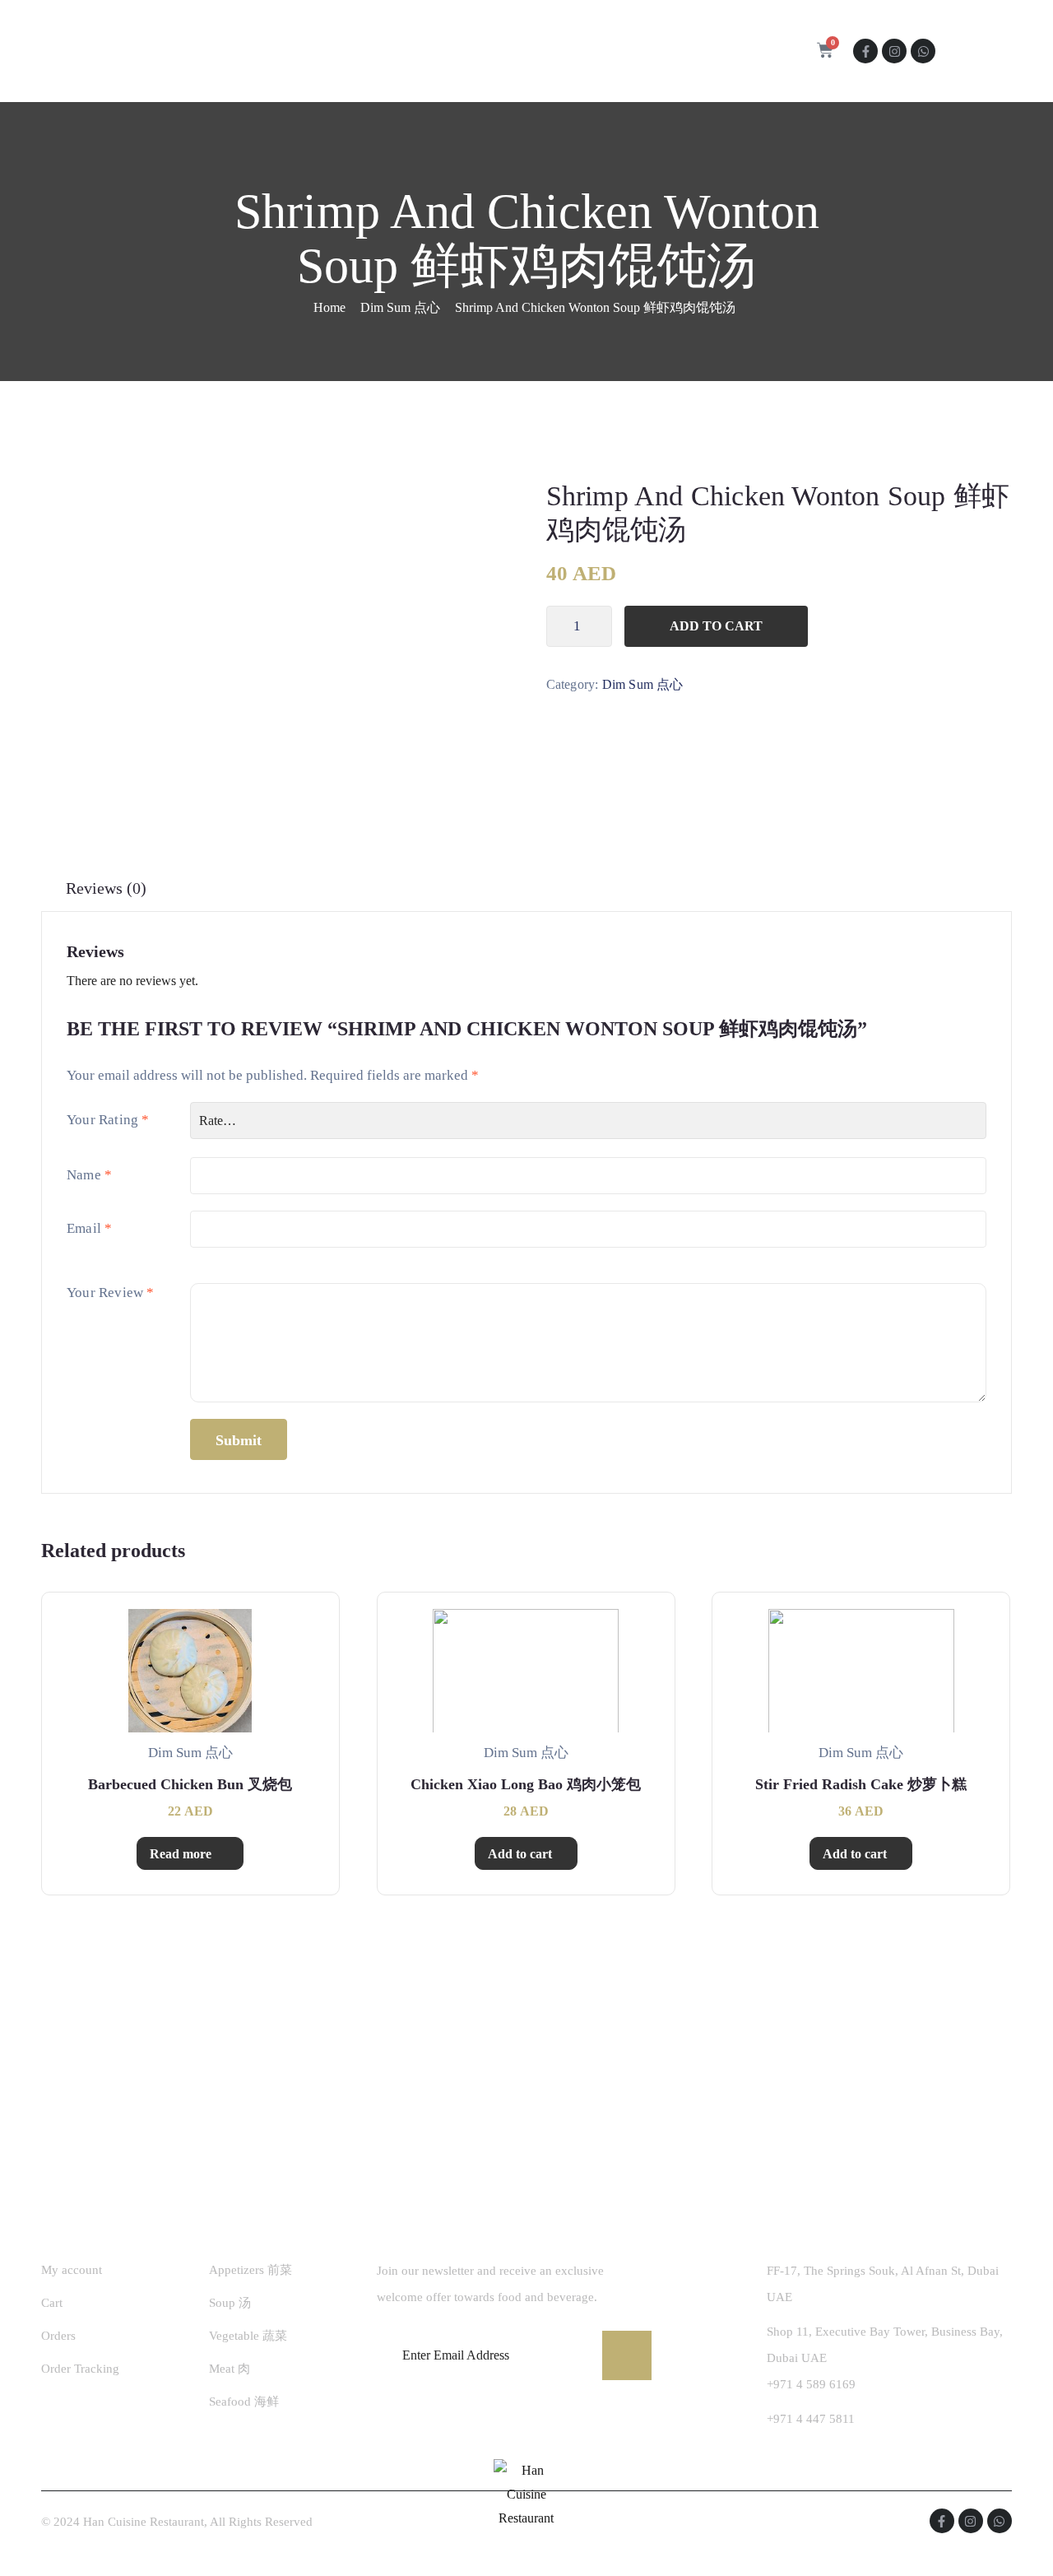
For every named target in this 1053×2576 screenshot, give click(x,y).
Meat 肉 (230, 2369)
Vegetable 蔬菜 (248, 2336)
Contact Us (558, 51)
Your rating (108, 1120)
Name (89, 1175)
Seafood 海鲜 (244, 2402)
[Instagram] (894, 51)
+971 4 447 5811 (811, 2419)
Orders (58, 2336)
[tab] (106, 888)
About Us (366, 51)
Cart (52, 2303)
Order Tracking (80, 2369)
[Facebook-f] (865, 51)
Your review (111, 1293)
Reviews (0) (106, 888)
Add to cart (716, 626)
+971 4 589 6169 (811, 2384)
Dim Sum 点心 (400, 307)
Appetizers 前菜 (250, 2270)
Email (89, 1228)
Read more (181, 1854)
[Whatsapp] (923, 51)
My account (72, 2270)
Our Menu (454, 51)
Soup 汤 (230, 2303)
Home (290, 51)
